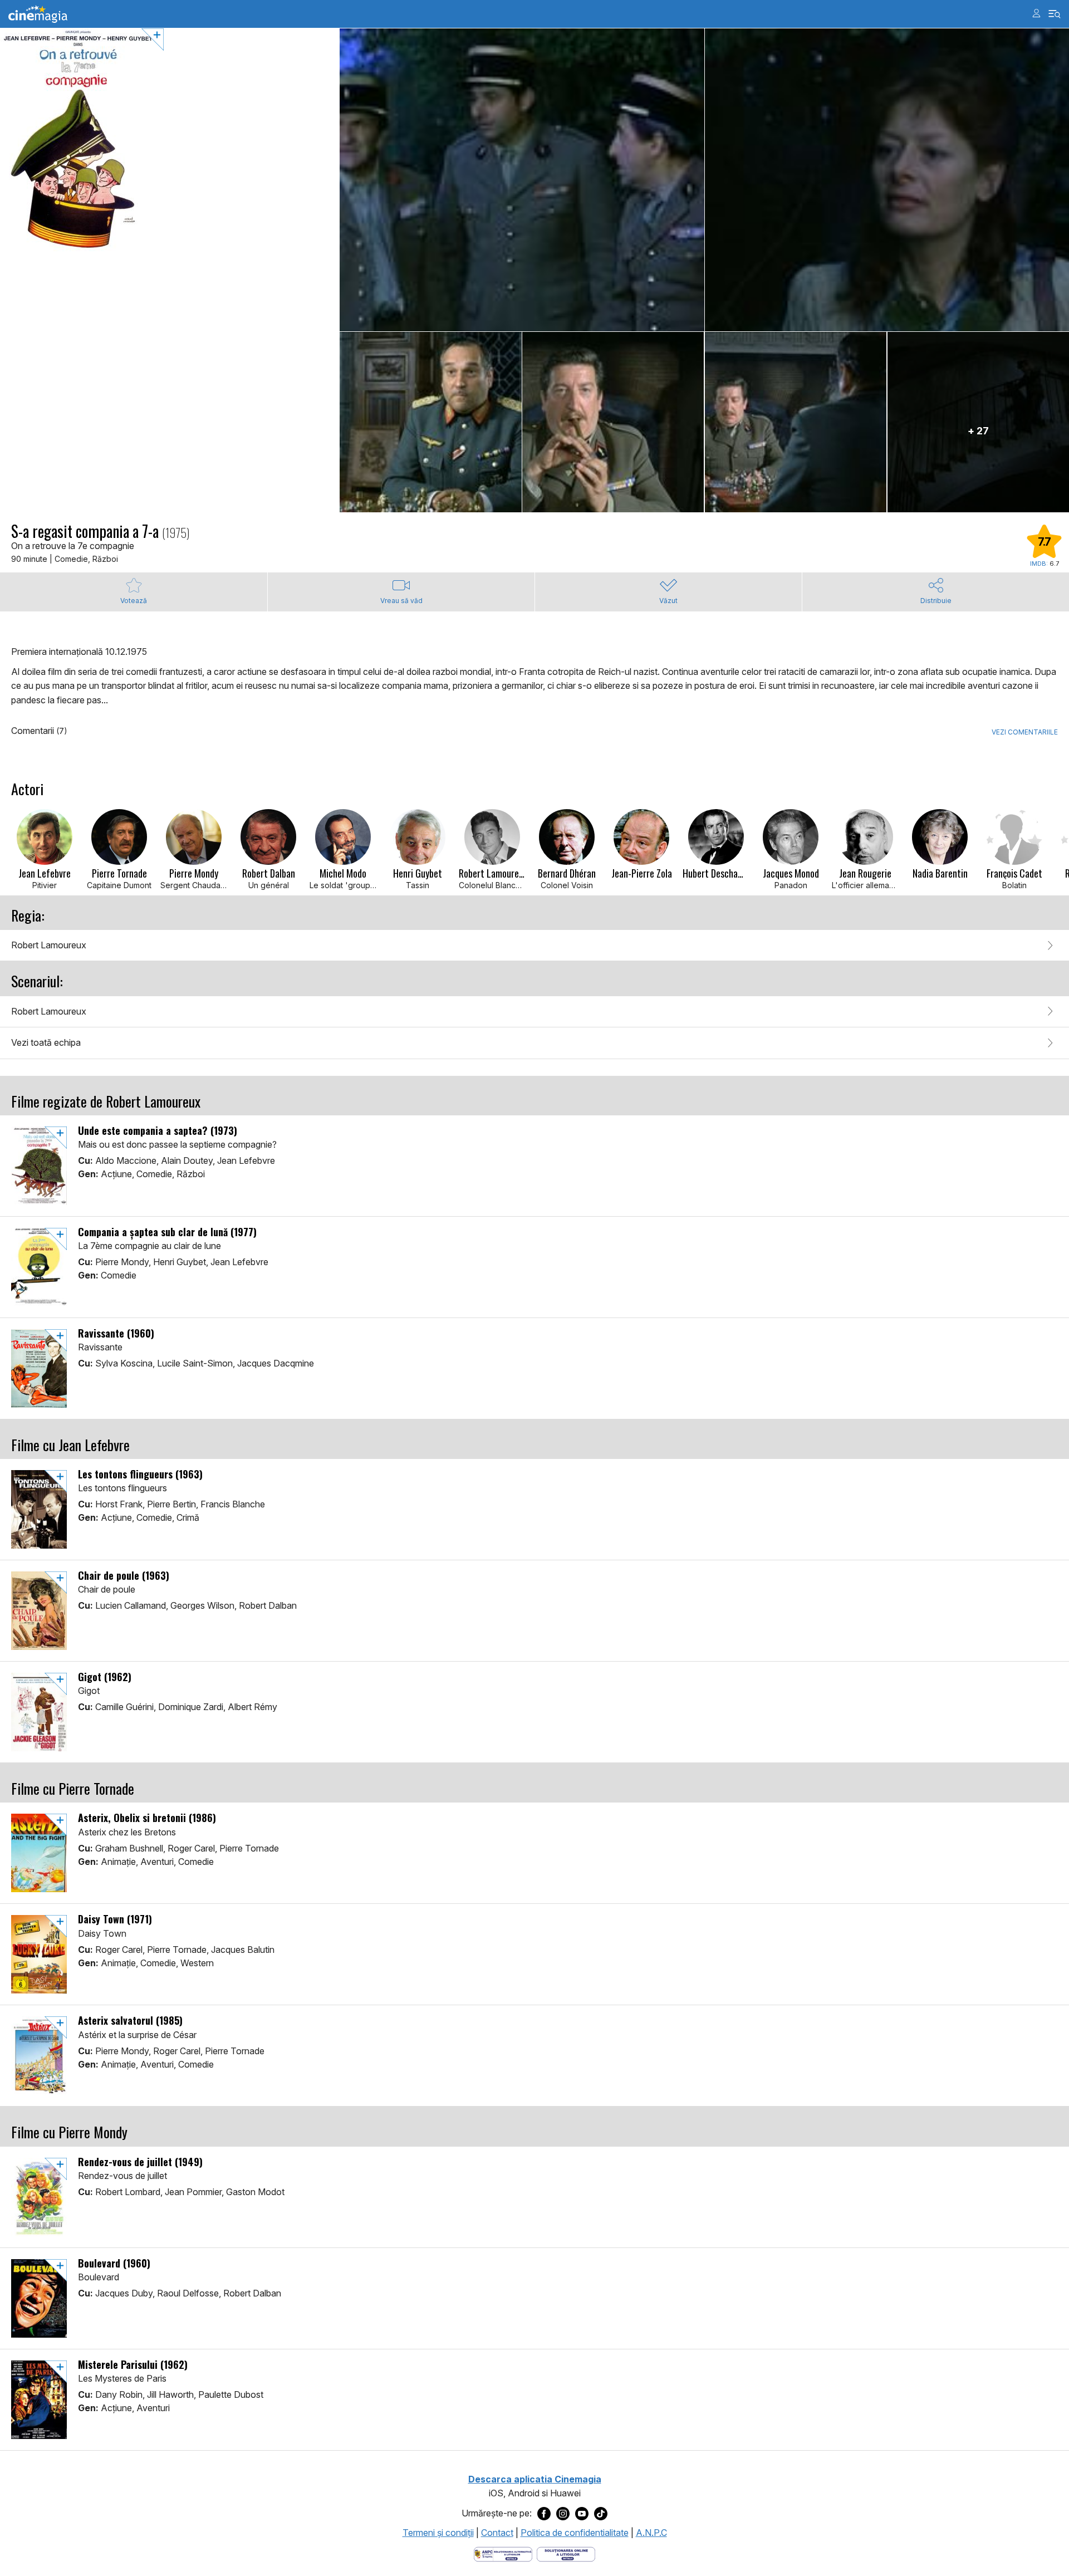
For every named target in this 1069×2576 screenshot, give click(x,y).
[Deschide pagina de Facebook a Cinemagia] (544, 2514)
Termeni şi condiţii (438, 2533)
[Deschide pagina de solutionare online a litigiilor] (566, 2553)
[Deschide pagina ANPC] (503, 2553)
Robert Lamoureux (49, 945)
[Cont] (1036, 13)
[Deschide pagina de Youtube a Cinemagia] (582, 2514)
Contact (497, 2533)
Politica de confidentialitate (575, 2533)
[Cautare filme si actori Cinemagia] (1055, 14)
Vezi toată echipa (46, 1042)
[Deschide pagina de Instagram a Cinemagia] (563, 2514)
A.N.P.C (651, 2533)
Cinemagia (38, 14)
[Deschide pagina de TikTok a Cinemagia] (601, 2514)
